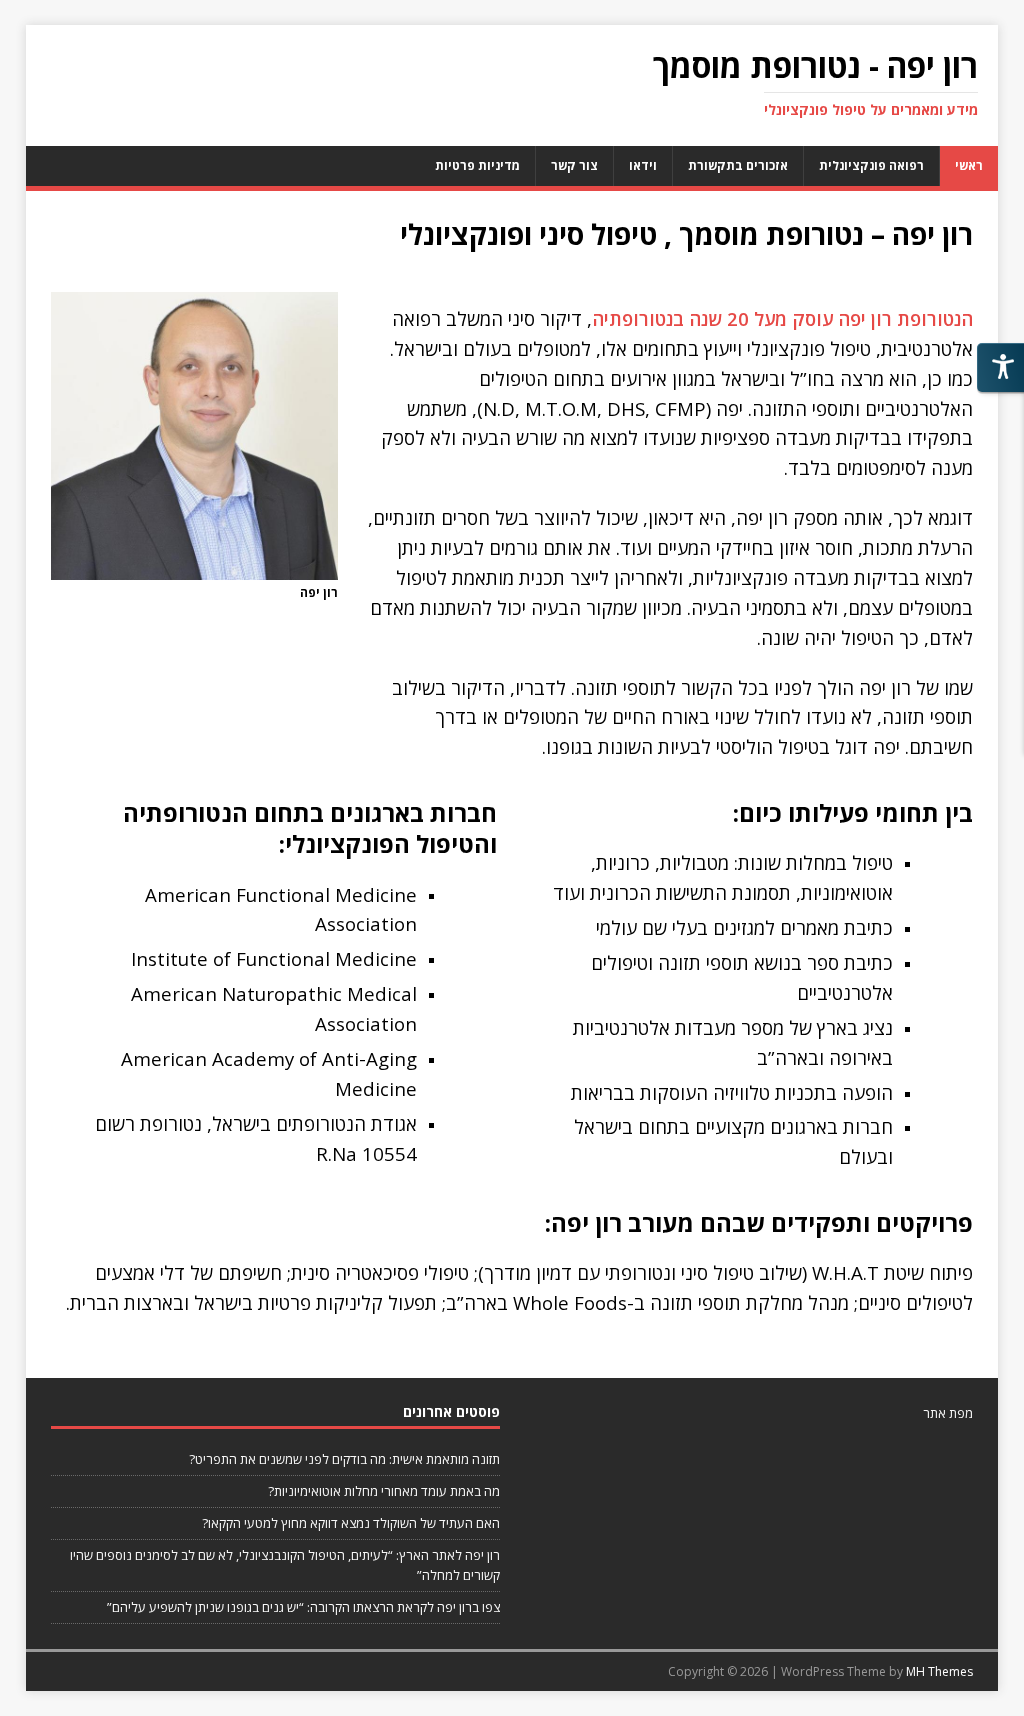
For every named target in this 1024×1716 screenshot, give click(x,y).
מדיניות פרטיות (477, 165)
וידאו (643, 165)
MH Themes (939, 1671)
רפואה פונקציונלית (871, 165)
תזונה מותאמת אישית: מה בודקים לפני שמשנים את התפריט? (344, 1459)
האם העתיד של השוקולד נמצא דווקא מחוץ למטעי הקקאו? (351, 1523)
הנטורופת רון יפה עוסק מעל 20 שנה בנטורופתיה (782, 318)
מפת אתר (948, 1413)
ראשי (969, 165)
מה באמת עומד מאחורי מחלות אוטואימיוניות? (384, 1491)
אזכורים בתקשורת (738, 165)
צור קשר (574, 165)
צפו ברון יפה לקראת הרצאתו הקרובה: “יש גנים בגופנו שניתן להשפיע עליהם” (303, 1607)
